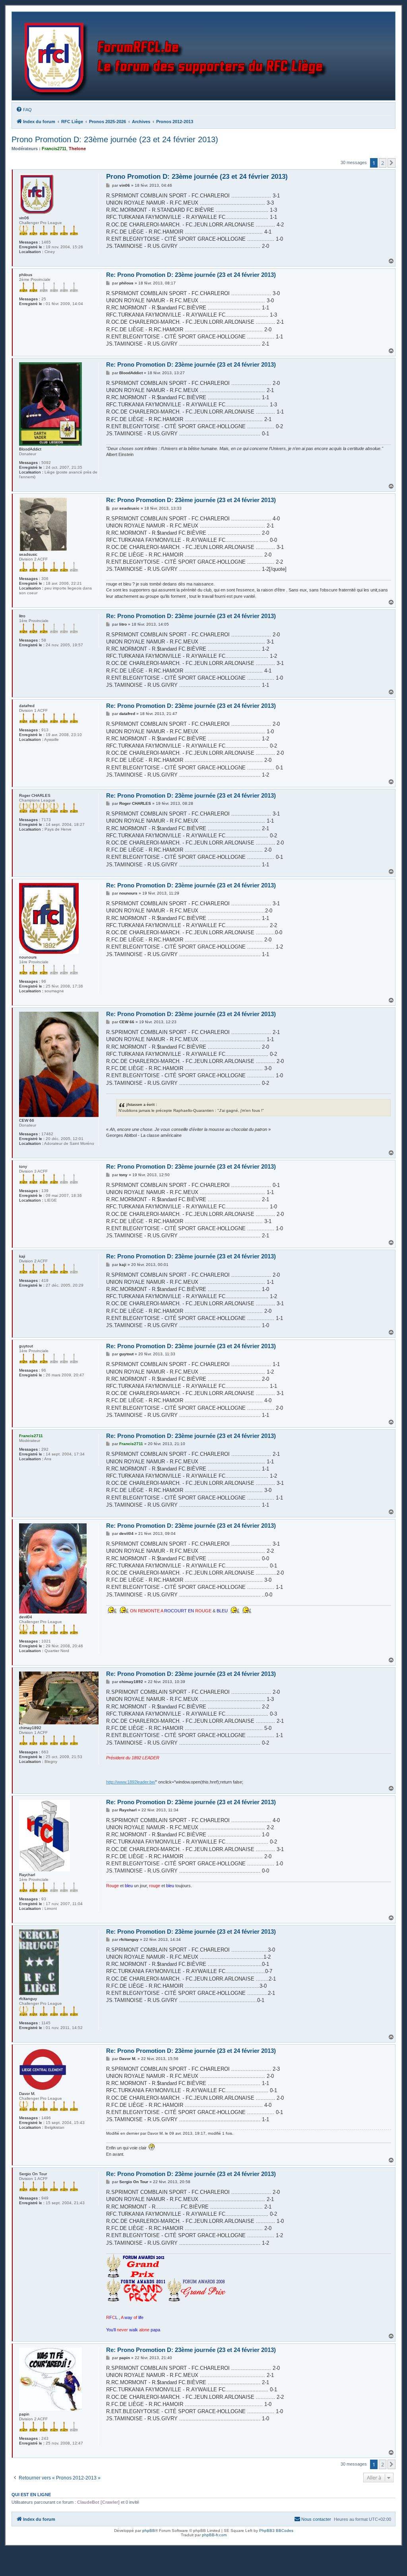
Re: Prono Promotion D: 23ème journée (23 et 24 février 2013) (191, 275)
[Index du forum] (177, 56)
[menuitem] (24, 110)
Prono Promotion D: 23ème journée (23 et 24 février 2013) (115, 139)
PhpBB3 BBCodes (276, 2531)
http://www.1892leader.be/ (131, 1782)
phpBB (149, 2531)
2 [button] (383, 163)
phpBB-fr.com (214, 2535)
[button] (391, 163)
